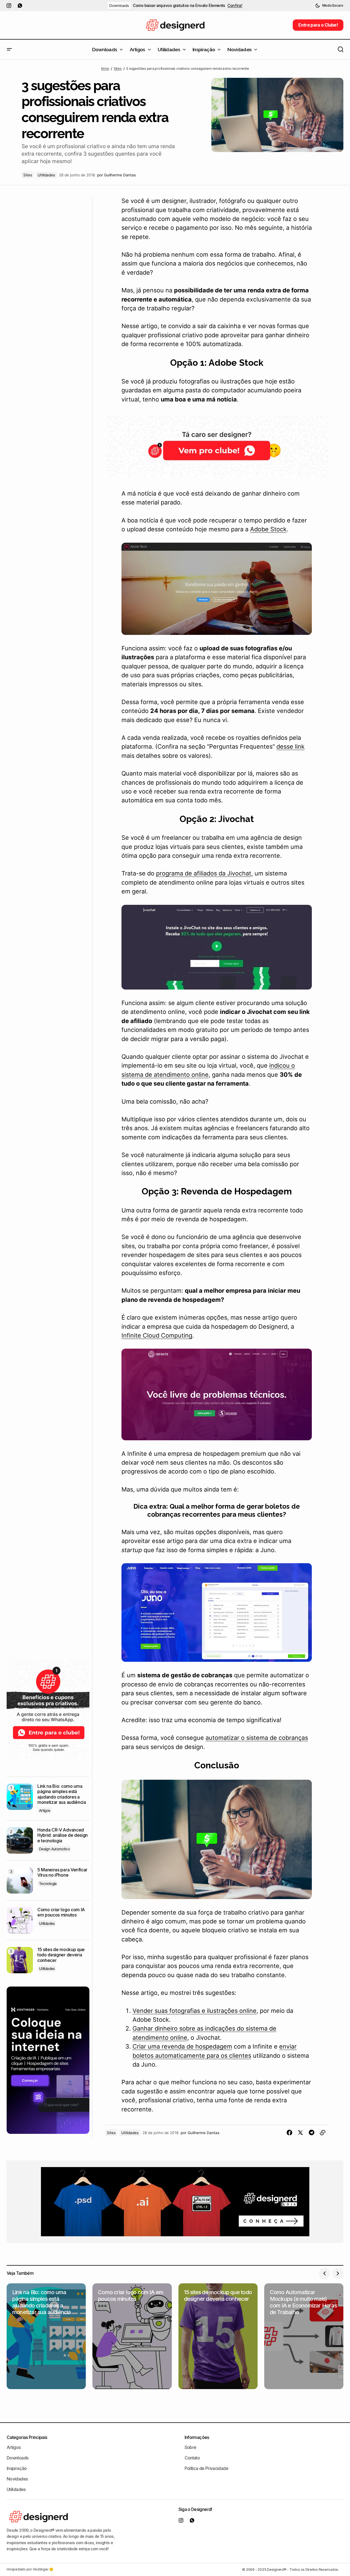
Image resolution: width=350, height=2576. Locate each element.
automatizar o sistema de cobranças (257, 1738)
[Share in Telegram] (312, 2133)
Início (105, 69)
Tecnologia (48, 1884)
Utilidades (46, 175)
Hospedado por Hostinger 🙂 (30, 2569)
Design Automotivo (54, 1849)
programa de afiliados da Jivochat (204, 873)
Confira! (235, 6)
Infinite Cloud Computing (157, 1335)
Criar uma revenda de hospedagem (182, 2046)
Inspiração (17, 2468)
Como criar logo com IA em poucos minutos (61, 1912)
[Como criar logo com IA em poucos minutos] (20, 1920)
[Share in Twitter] (300, 2133)
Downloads (119, 6)
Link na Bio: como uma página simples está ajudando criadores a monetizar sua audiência (62, 1794)
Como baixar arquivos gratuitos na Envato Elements (179, 6)
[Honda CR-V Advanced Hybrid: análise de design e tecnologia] (20, 1840)
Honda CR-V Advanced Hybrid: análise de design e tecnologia (63, 1835)
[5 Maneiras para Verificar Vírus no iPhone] (20, 1880)
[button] (329, 6)
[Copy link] (323, 2133)
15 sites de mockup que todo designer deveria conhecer (61, 1955)
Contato (192, 2458)
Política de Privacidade (206, 2468)
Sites (118, 69)
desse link (291, 746)
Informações (197, 2437)
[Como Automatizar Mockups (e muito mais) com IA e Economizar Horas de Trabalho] (304, 2336)
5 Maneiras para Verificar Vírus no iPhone (62, 1872)
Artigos (45, 1810)
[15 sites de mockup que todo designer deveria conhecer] (20, 1960)
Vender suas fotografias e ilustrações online (195, 2011)
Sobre (190, 2447)
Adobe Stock (268, 529)
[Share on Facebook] (289, 2133)
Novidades (17, 2479)
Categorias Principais (27, 2437)
